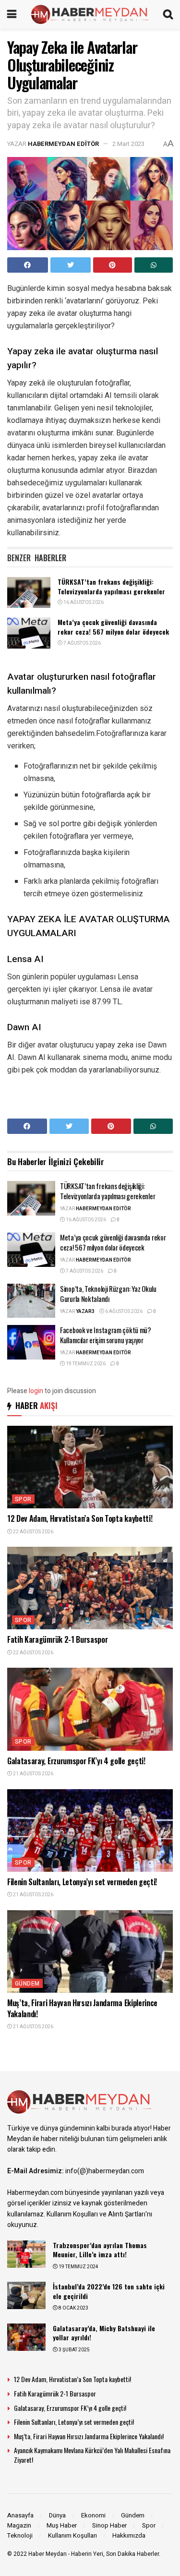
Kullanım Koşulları (72, 2535)
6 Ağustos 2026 (123, 1312)
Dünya (57, 2515)
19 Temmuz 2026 (85, 1364)
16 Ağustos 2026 (83, 602)
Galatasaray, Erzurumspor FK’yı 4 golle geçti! (76, 1761)
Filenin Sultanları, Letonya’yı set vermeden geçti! (82, 1882)
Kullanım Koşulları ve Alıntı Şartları (96, 2214)
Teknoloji (20, 2535)
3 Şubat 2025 (74, 2350)
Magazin (19, 2525)
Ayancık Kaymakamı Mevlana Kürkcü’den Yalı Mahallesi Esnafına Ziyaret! (92, 2455)
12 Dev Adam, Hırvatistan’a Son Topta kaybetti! (80, 1518)
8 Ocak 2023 (73, 2308)
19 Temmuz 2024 (78, 2267)
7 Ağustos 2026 (82, 643)
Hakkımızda (129, 2535)
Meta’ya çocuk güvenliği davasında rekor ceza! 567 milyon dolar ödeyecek (113, 627)
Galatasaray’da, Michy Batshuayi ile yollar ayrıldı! (104, 2333)
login (36, 1391)
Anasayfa (20, 2515)
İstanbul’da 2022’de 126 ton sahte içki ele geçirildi (109, 2291)
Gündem (27, 1984)
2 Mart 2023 (128, 144)
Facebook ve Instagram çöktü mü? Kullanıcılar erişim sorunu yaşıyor (106, 1335)
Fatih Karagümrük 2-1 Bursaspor (57, 1639)
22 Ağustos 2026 (33, 1532)
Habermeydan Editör (63, 144)
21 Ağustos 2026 (33, 1774)
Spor (23, 1499)
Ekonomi (93, 2515)
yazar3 (85, 1312)
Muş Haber (62, 2525)
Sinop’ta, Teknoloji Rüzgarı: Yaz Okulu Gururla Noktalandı (108, 1294)
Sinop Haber (109, 2525)
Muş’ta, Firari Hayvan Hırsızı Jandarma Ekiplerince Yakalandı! (82, 2008)
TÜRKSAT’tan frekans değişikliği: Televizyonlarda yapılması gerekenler (111, 586)
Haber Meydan (48, 2554)
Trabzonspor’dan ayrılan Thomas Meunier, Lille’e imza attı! (100, 2250)
